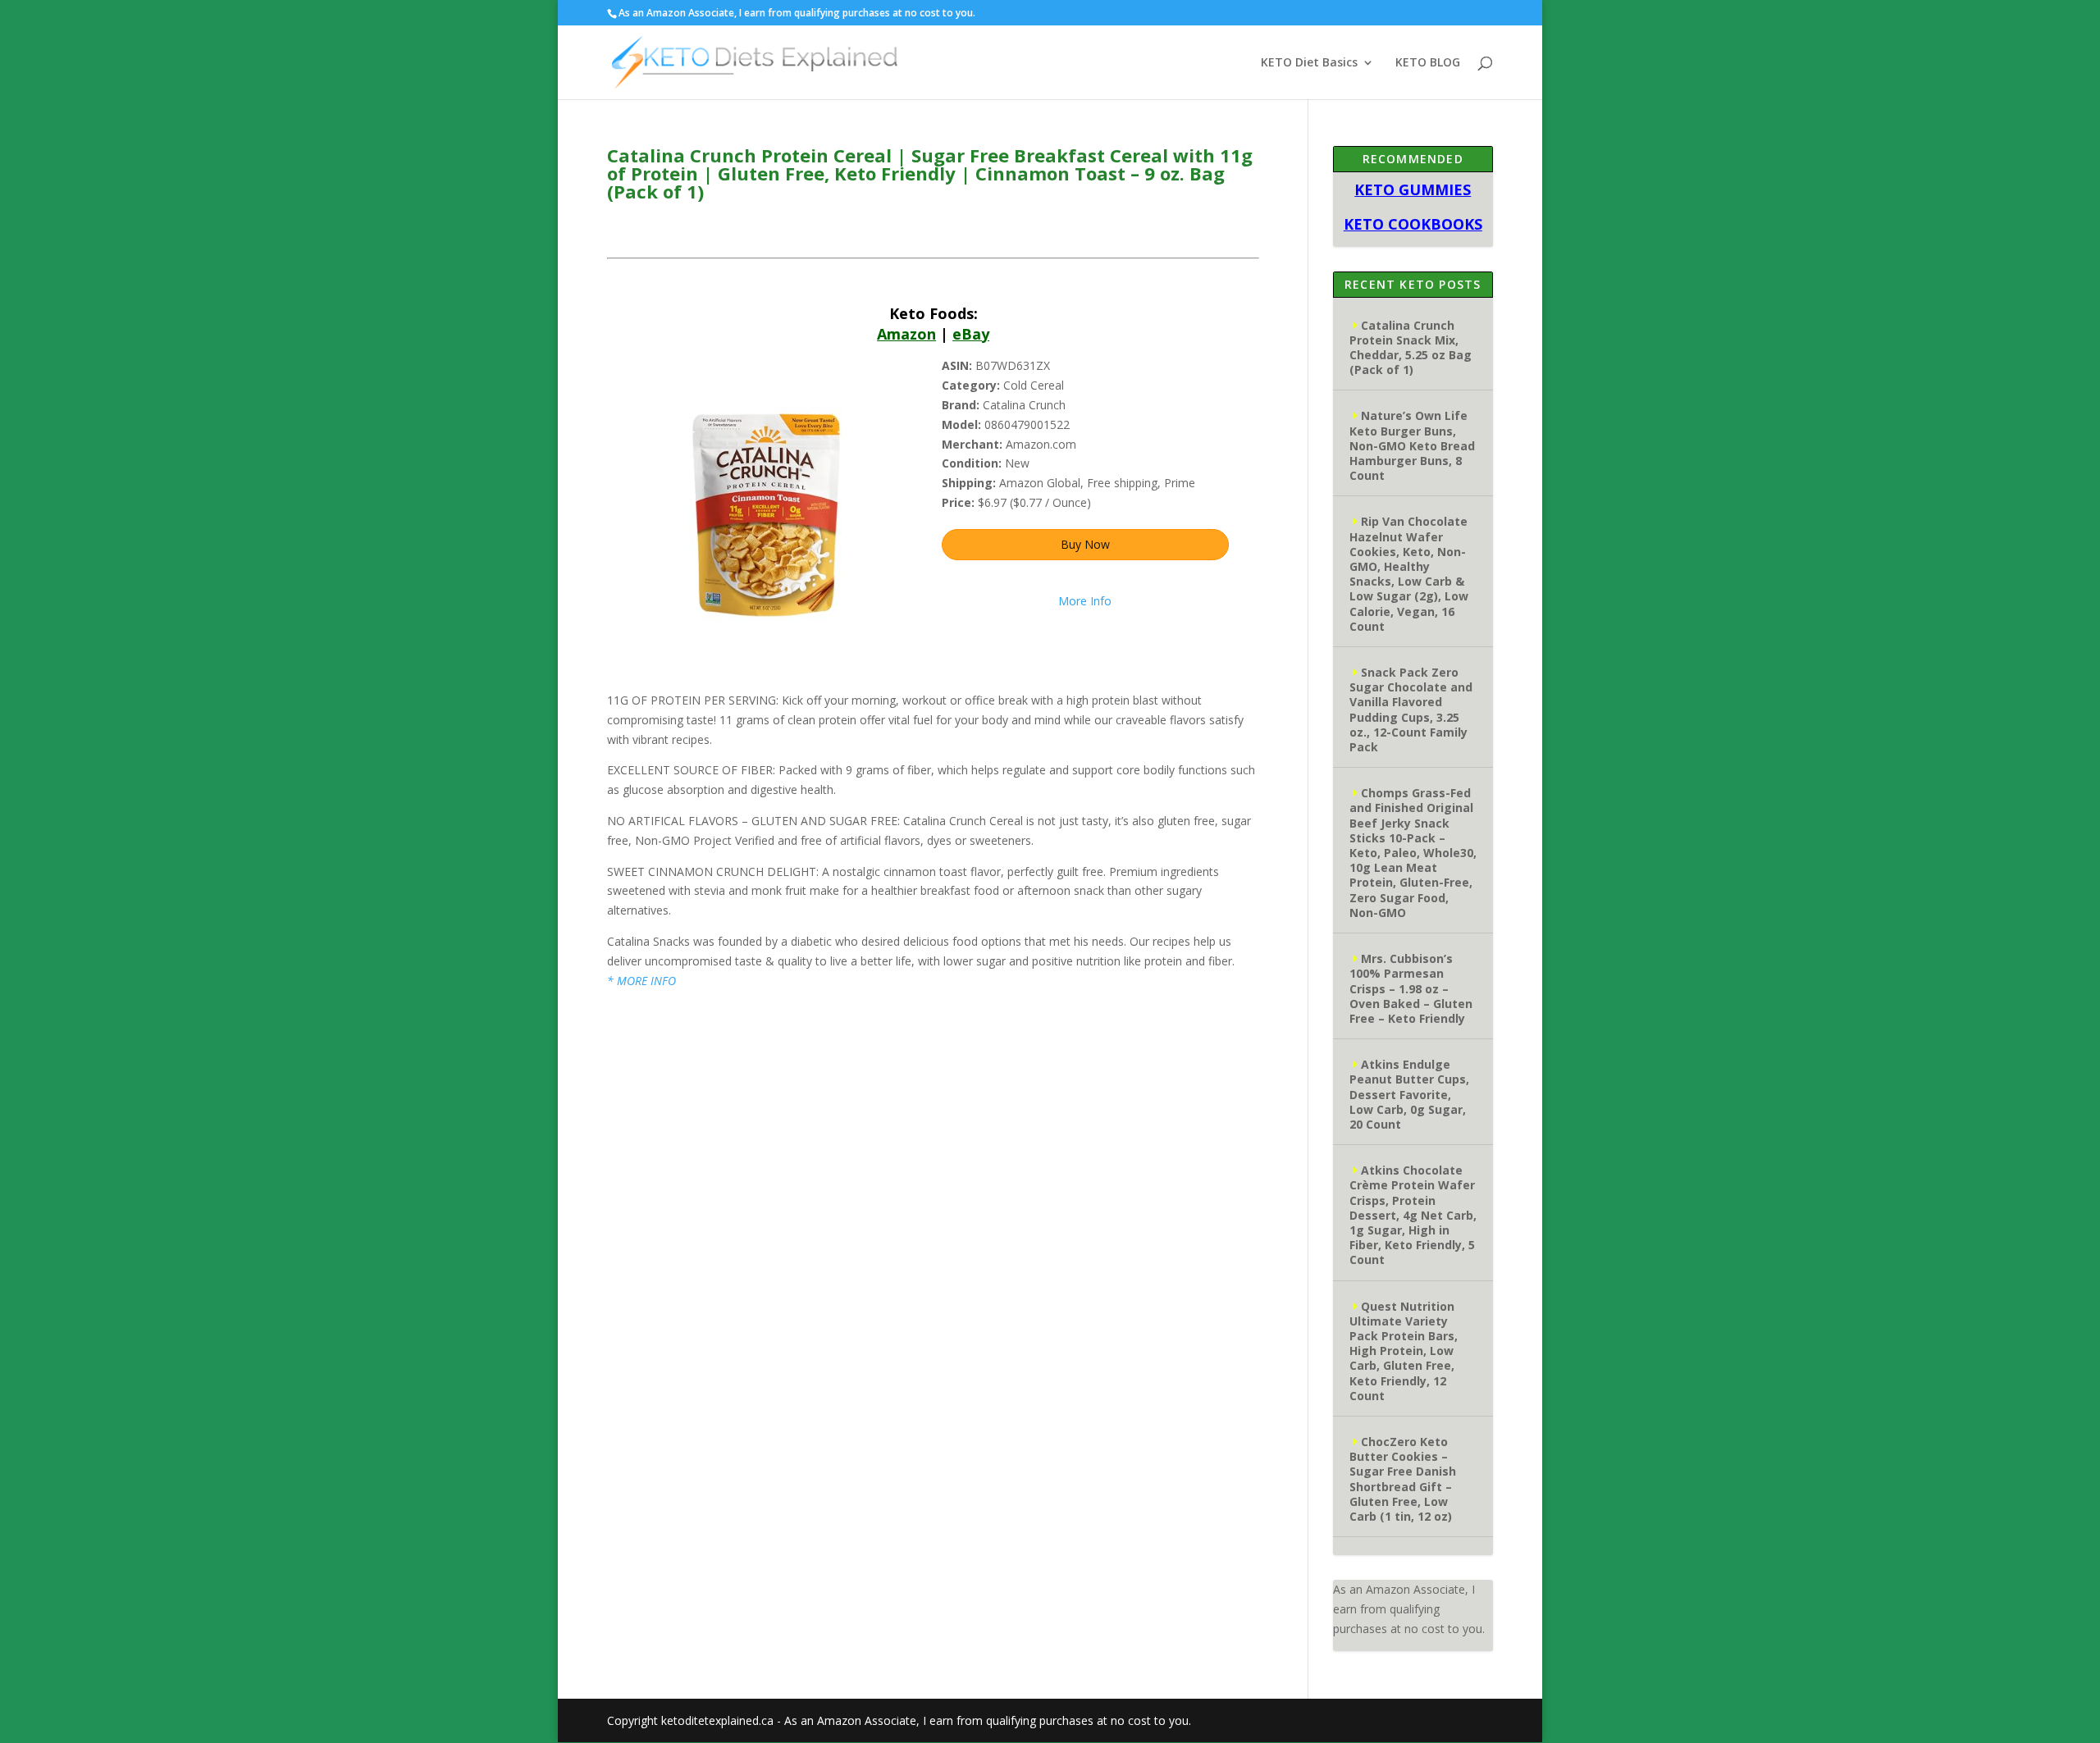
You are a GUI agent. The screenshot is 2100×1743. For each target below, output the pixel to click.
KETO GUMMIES (1413, 189)
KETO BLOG (1428, 63)
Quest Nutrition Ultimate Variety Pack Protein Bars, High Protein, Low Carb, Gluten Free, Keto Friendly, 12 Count (1404, 1351)
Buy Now (1085, 544)
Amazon (906, 334)
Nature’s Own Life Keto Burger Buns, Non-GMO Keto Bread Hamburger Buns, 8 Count (1412, 445)
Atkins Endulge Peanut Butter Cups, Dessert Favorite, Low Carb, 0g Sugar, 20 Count (1409, 1094)
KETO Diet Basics (1309, 63)
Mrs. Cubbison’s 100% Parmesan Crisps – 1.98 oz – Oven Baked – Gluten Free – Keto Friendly (1411, 988)
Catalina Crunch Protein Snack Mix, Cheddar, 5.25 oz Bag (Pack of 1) (1411, 348)
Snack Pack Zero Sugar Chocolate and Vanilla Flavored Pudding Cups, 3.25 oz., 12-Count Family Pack (1411, 710)
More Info (1085, 601)
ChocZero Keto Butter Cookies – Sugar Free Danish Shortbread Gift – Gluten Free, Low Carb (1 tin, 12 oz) (1403, 1479)
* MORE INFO (641, 981)
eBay (971, 334)
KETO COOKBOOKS (1413, 224)
